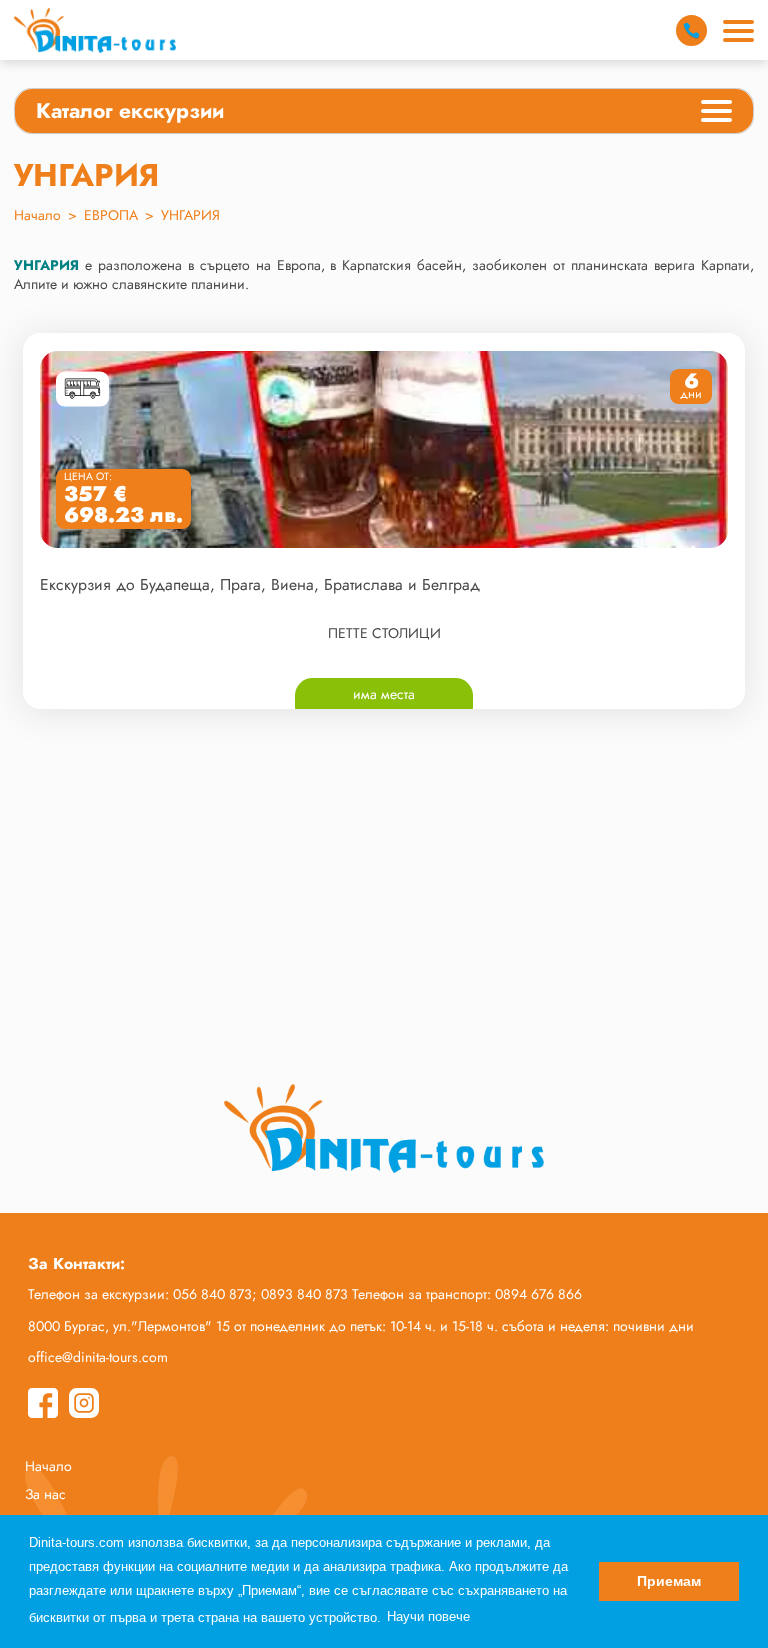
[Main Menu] (738, 31)
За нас (45, 1494)
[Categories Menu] (716, 114)
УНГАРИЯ (190, 215)
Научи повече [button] (428, 1616)
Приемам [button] (669, 1581)
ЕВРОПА (111, 215)
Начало (37, 215)
